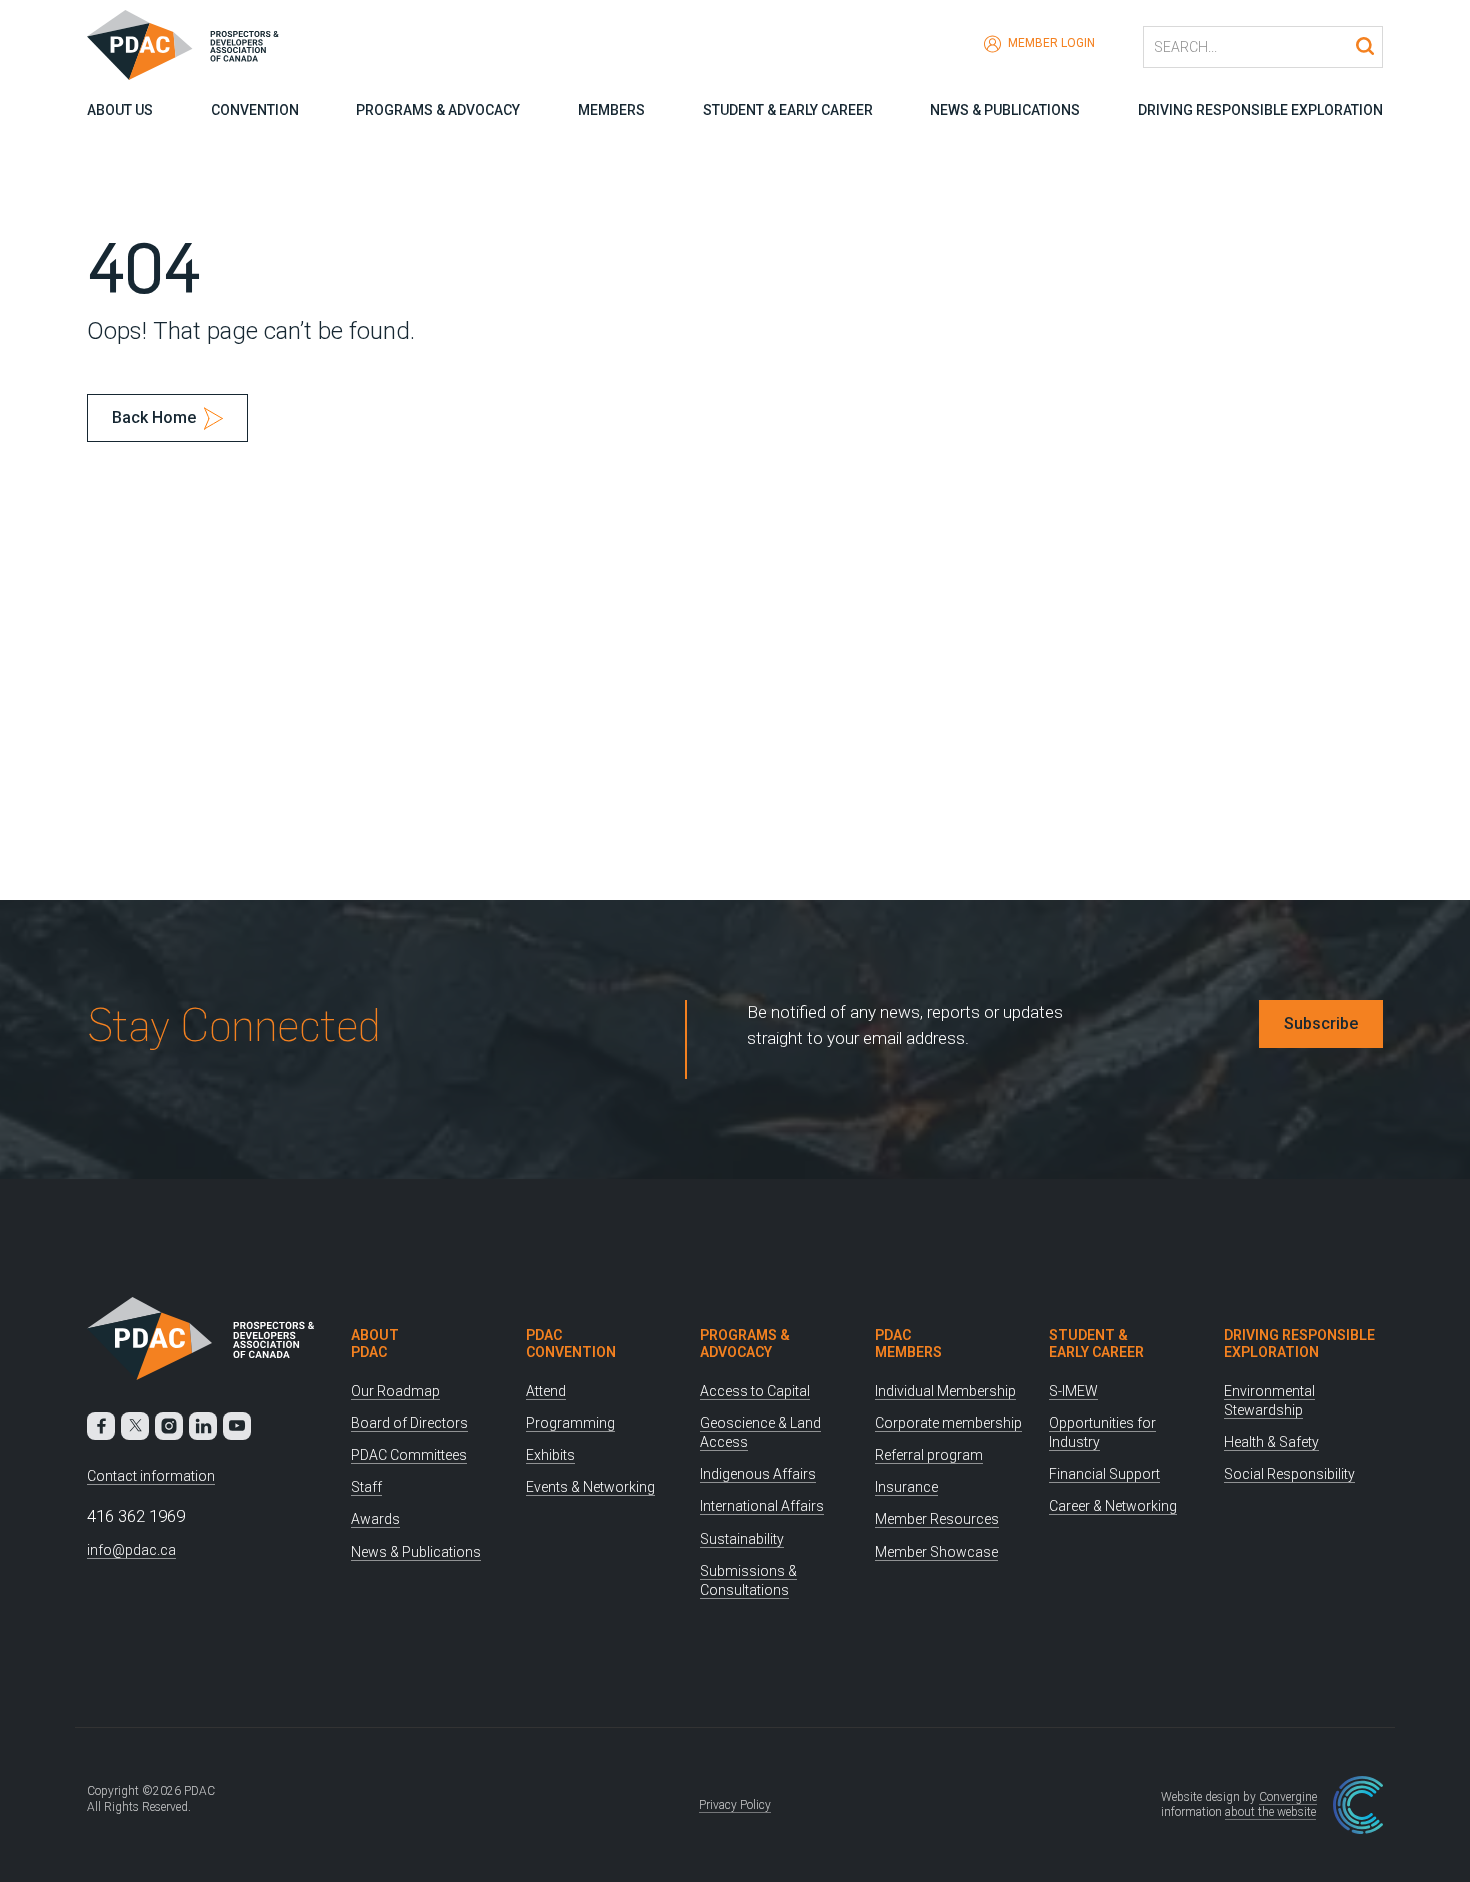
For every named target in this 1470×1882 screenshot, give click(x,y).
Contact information (151, 1476)
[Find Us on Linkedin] (203, 1426)
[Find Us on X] (135, 1426)
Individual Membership (945, 1391)
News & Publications (1005, 110)
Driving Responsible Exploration (1260, 110)
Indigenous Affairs (758, 1474)
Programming (570, 1423)
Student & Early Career (788, 110)
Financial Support (1104, 1474)
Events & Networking (590, 1487)
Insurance (906, 1487)
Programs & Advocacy (438, 110)
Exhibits (550, 1455)
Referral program (929, 1455)
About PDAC (375, 1343)
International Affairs (762, 1506)
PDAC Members (908, 1343)
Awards (375, 1519)
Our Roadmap (395, 1391)
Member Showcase (936, 1552)
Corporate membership (948, 1423)
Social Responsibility (1289, 1474)
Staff (366, 1487)
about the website (1270, 1812)
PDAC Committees (409, 1455)
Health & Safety (1271, 1442)
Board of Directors (409, 1423)
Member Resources (937, 1519)
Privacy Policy (735, 1805)
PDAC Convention (571, 1343)
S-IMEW (1073, 1391)
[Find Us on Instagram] (169, 1426)
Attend (546, 1391)
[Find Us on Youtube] (237, 1426)
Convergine (1288, 1797)
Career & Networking (1113, 1506)
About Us (120, 110)
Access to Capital (755, 1391)
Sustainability (742, 1539)
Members (611, 110)
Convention (255, 110)
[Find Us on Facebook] (101, 1426)
